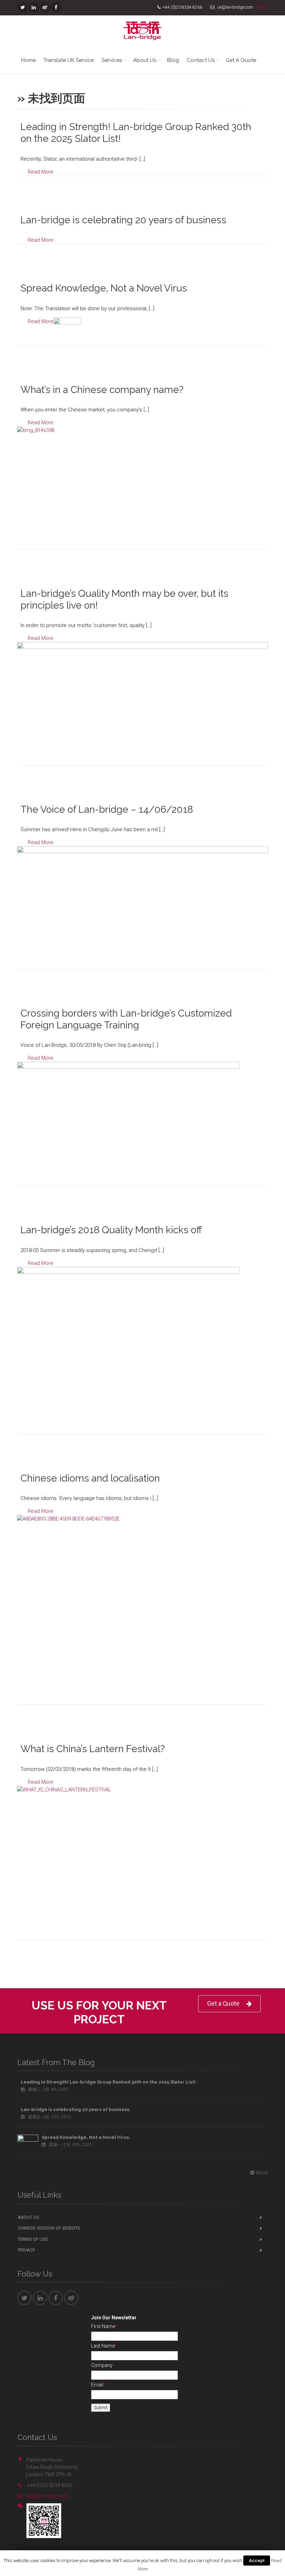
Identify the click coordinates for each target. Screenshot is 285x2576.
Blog (173, 60)
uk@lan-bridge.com (47, 2496)
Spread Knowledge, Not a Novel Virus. (86, 2137)
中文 (262, 7)
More (262, 2173)
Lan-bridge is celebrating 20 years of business (123, 220)
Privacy (26, 2250)
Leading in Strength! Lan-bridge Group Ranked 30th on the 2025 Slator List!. (109, 2082)
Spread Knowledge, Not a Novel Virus (104, 288)
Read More (41, 172)
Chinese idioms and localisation (90, 1478)
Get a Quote (223, 2003)
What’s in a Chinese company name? (102, 390)
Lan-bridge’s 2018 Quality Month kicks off (111, 1230)
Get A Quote (241, 60)
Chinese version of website (49, 2228)
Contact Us (201, 60)
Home (28, 60)
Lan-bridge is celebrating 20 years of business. (76, 2109)
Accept (257, 2561)
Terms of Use (33, 2239)
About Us (145, 60)
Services (112, 60)
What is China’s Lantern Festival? (93, 1749)
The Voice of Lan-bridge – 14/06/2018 (107, 809)
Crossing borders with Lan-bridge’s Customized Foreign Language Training (126, 1019)
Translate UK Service (69, 60)
